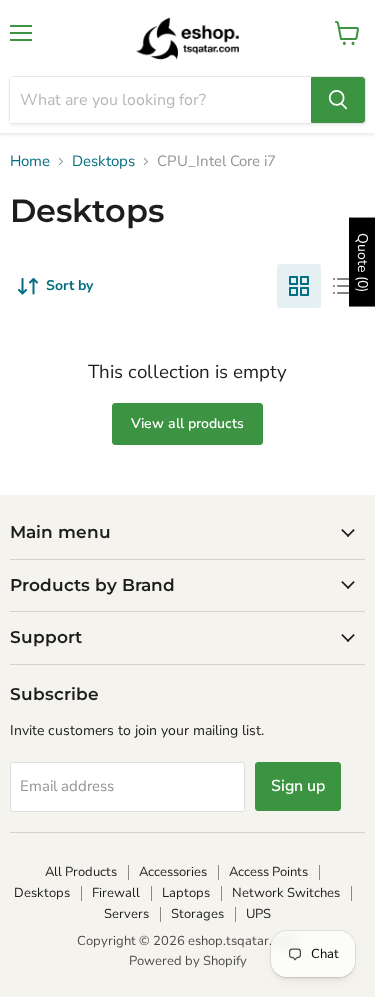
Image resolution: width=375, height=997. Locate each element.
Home (30, 161)
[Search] (338, 100)
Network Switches (286, 893)
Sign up (298, 786)
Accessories (173, 872)
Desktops (103, 161)
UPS (258, 914)
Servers (126, 914)
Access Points (268, 872)
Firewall (116, 893)
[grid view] (299, 286)
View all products (187, 423)
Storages (197, 914)
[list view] (343, 286)
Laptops (186, 893)
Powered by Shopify (188, 961)
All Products (81, 872)
